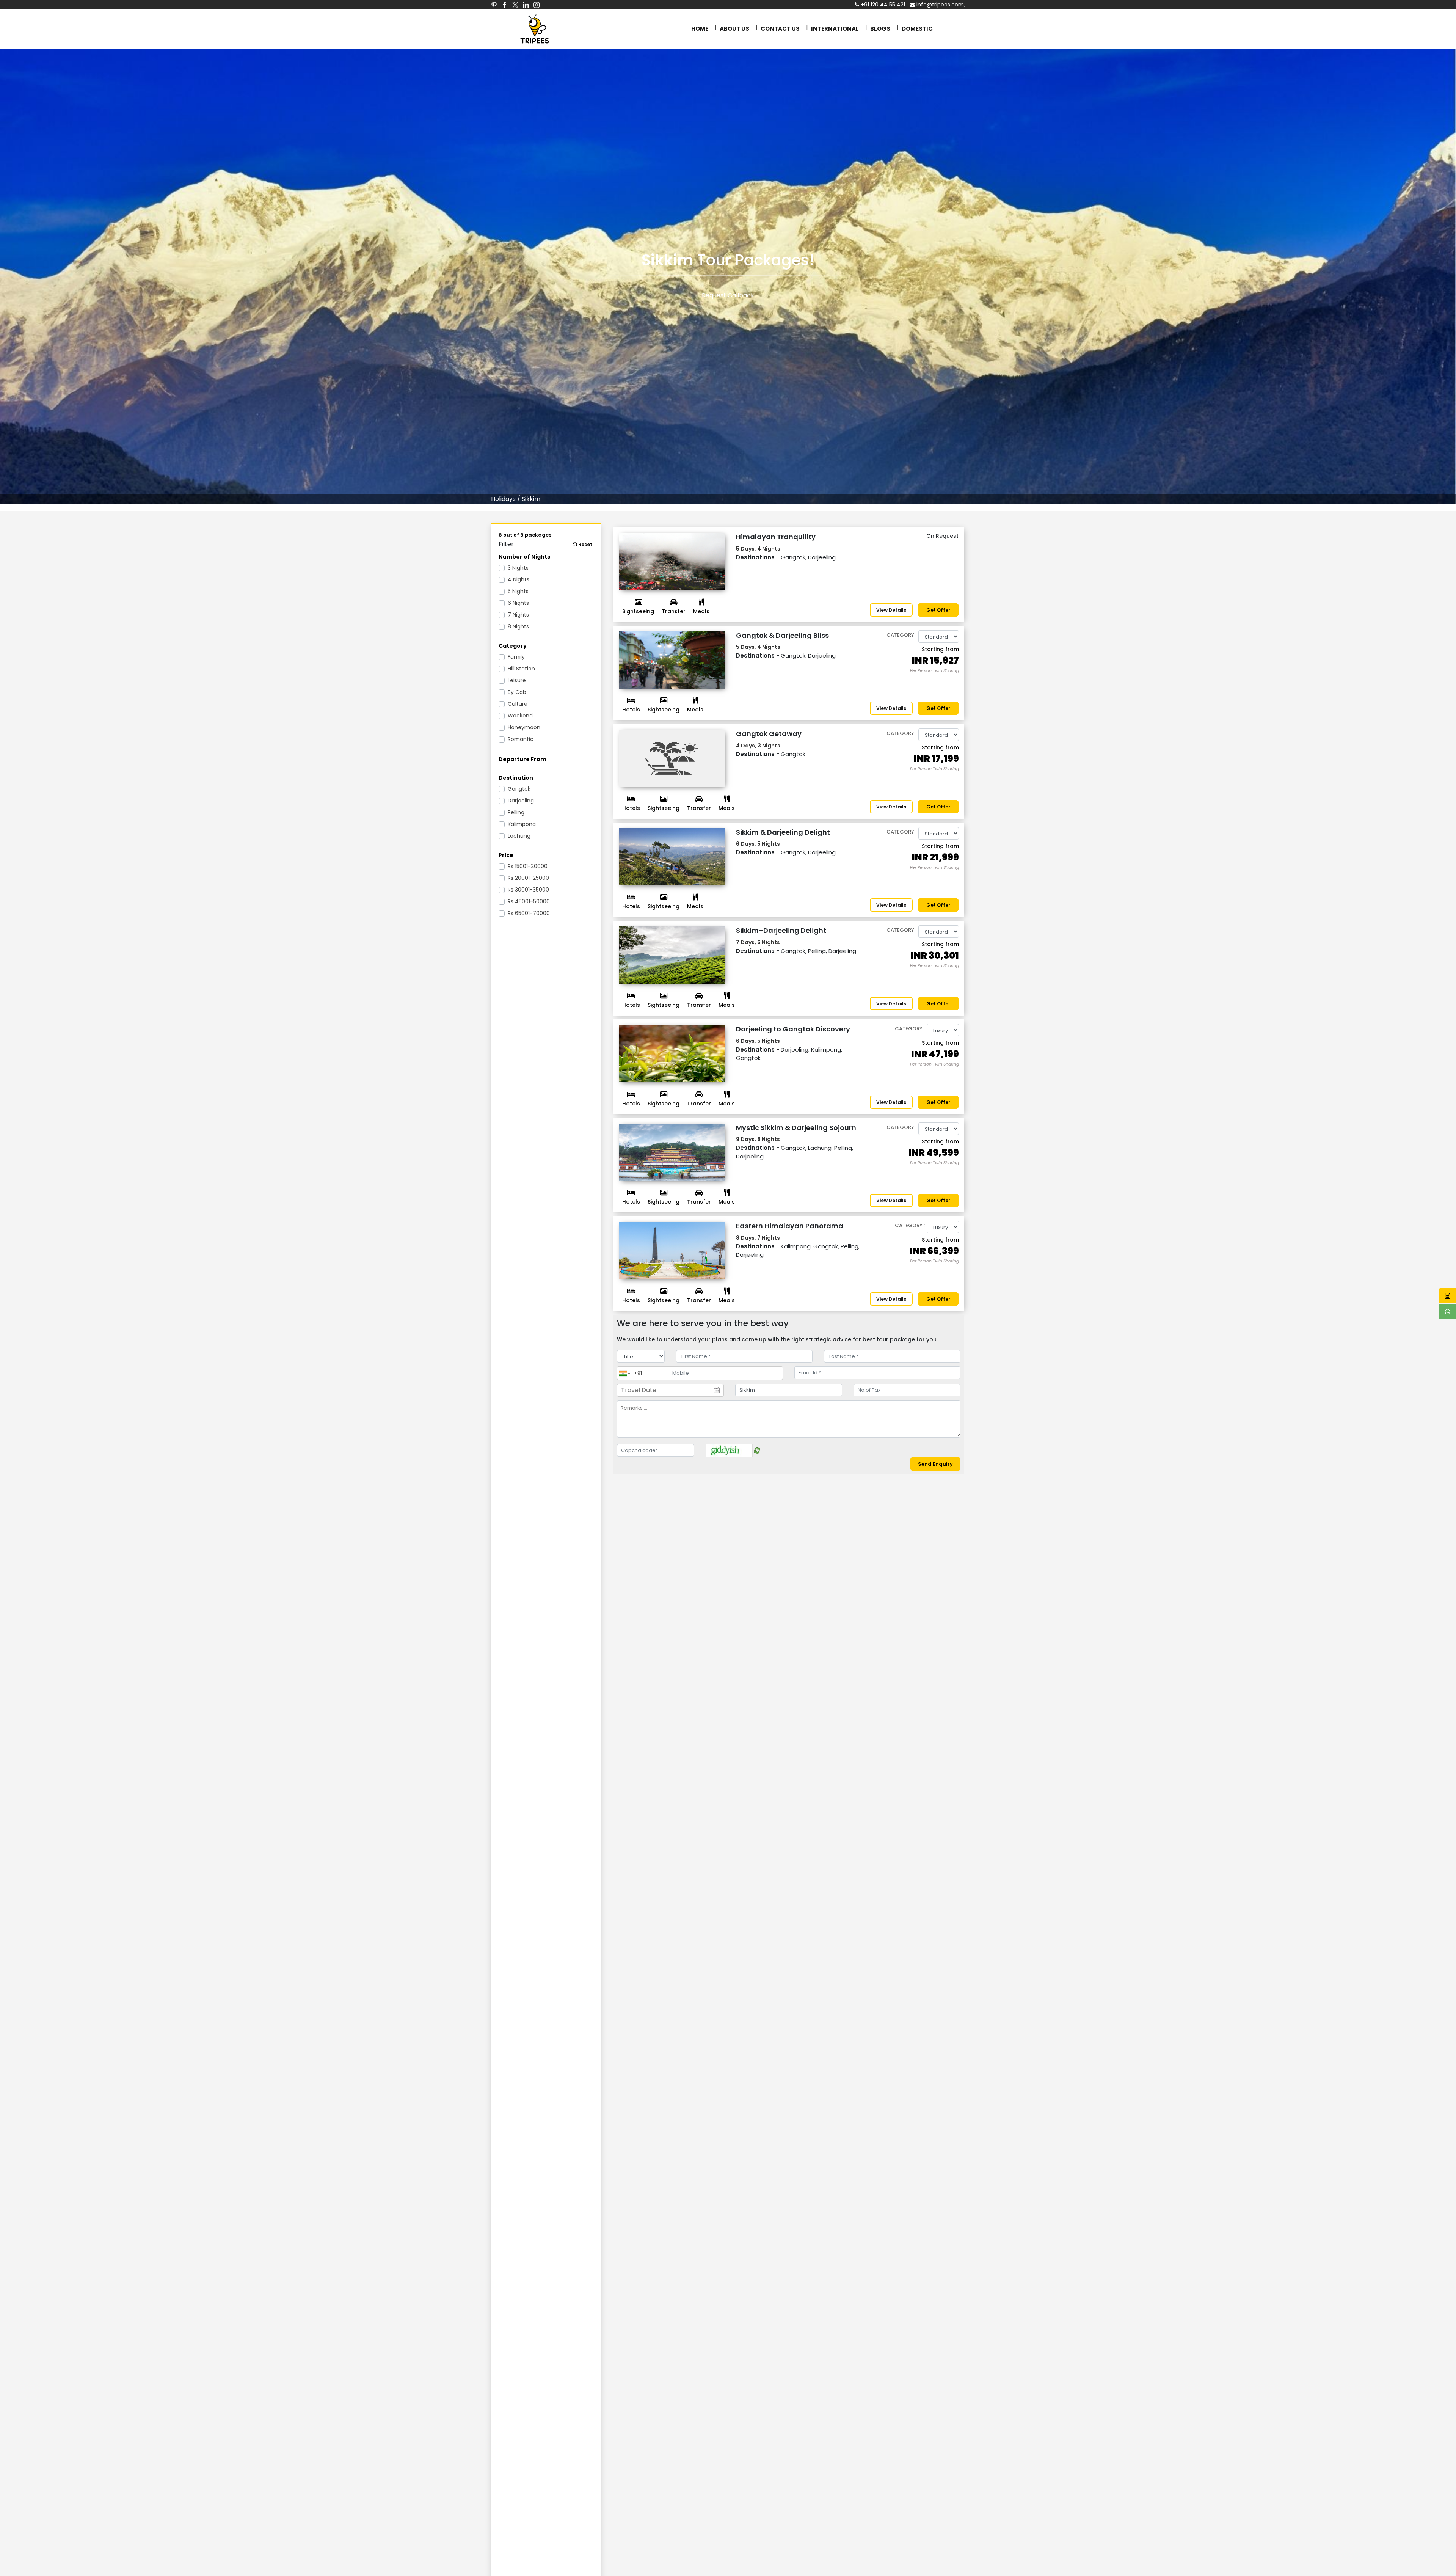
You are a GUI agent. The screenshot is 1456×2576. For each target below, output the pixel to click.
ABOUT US (734, 29)
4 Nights (519, 579)
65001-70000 (529, 913)
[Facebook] (505, 5)
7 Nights (518, 615)
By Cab (517, 692)
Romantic (521, 739)
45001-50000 (529, 901)
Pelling (516, 812)
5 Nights (518, 591)
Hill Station (521, 669)
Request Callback (728, 295)
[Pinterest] (494, 5)
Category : (901, 635)
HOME (700, 29)
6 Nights (518, 603)
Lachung (519, 836)
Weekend (520, 716)
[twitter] (515, 5)
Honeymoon (524, 727)
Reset (585, 544)
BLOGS (880, 29)
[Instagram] (537, 5)
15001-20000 (528, 866)
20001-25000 (528, 878)
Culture (518, 704)
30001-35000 (528, 890)
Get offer (938, 610)
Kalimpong (522, 824)
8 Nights (518, 626)
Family (516, 657)
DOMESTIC (917, 29)
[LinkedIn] (526, 5)
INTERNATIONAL (835, 29)
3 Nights (518, 568)
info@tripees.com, (940, 5)
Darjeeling (521, 801)
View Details (891, 610)
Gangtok (519, 789)
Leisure (517, 680)
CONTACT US (780, 29)
